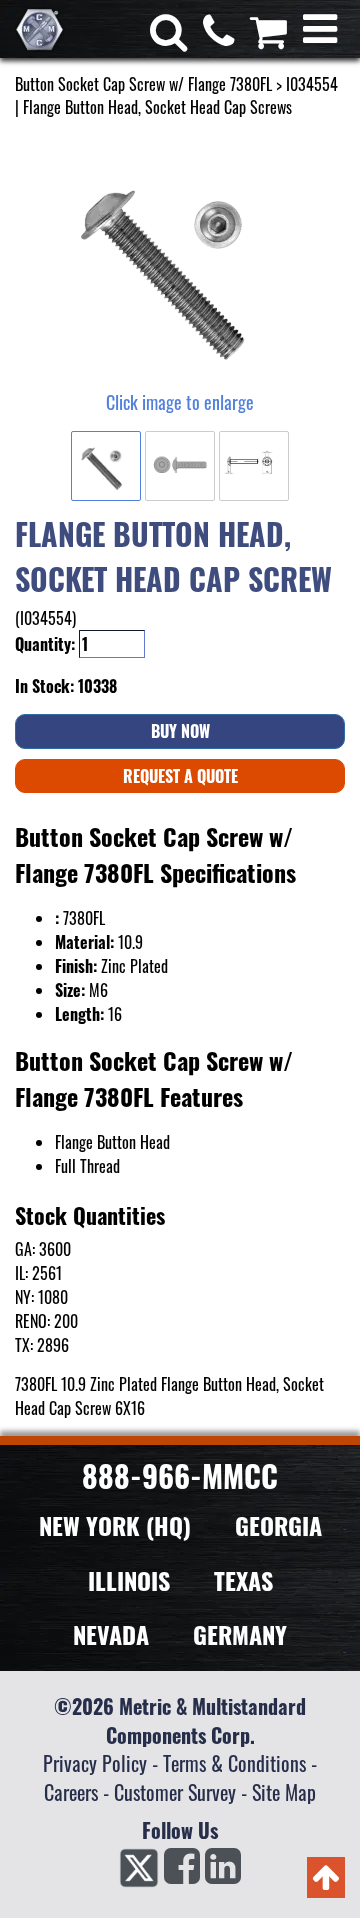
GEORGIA (278, 1525)
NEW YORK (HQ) (115, 1525)
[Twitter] (139, 1872)
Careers (71, 1792)
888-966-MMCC (180, 1475)
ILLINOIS (129, 1580)
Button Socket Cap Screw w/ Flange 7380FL (143, 84)
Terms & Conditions (234, 1763)
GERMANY (240, 1634)
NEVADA (111, 1634)
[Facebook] (182, 1872)
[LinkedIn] (223, 1872)
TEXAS (243, 1580)
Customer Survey (175, 1792)
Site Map (284, 1792)
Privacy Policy (95, 1763)
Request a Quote (180, 776)
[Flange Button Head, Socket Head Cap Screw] (180, 264)
